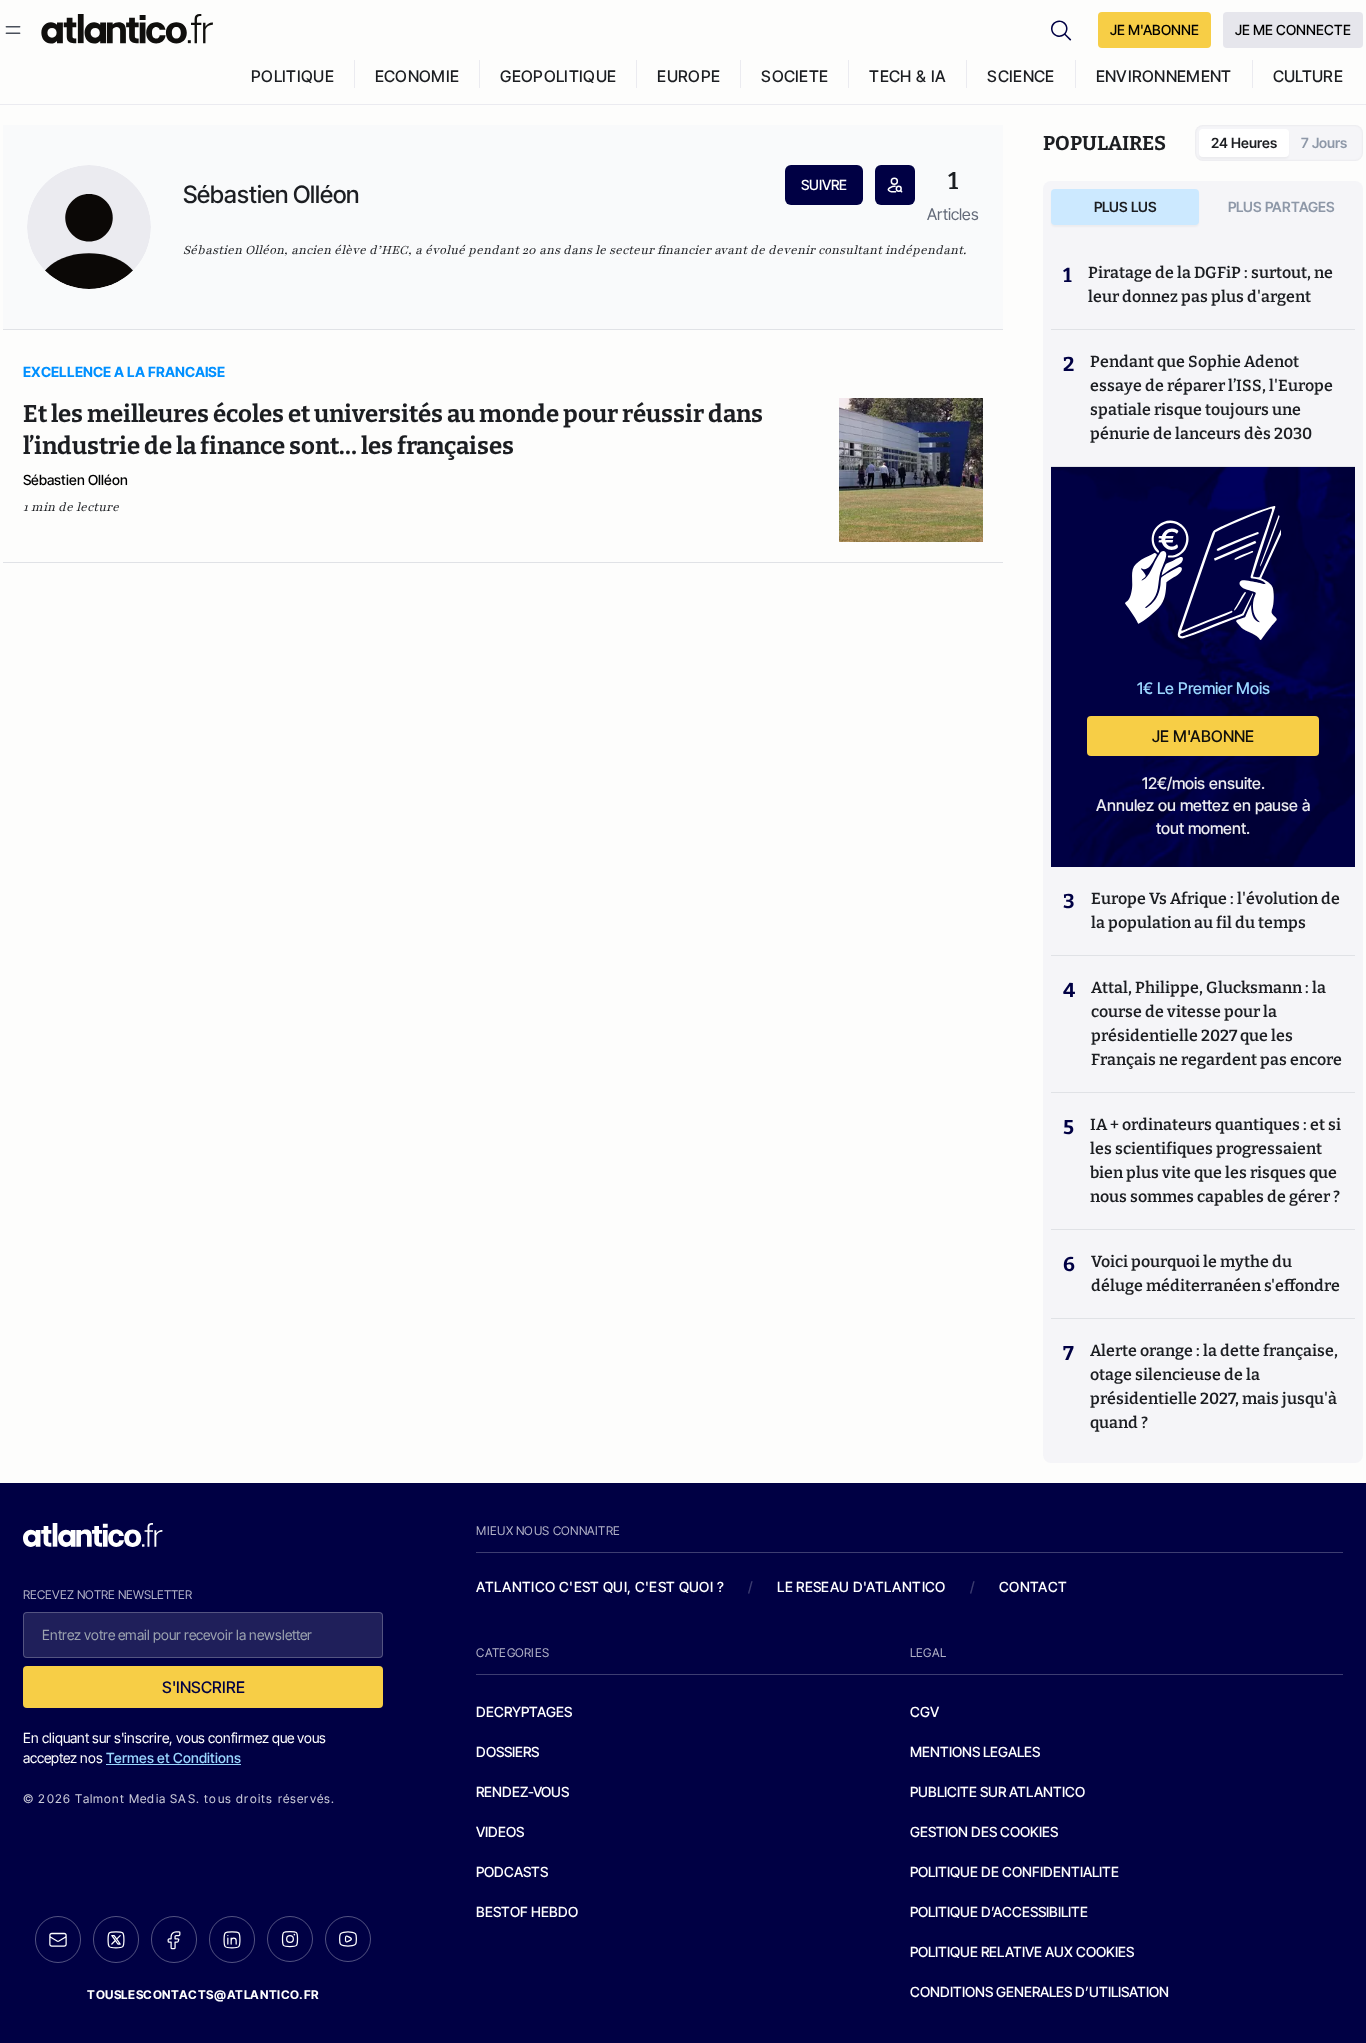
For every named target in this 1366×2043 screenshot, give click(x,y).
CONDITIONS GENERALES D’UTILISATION (1039, 1991)
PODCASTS (512, 1871)
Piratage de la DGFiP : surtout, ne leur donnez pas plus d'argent (1210, 284)
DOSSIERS (507, 1751)
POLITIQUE (292, 76)
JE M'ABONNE (1154, 29)
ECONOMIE (417, 76)
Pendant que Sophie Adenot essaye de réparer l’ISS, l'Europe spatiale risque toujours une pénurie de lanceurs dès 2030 (1211, 397)
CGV (924, 1711)
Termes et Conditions (173, 1757)
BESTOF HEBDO (527, 1911)
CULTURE (1308, 76)
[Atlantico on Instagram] (290, 1939)
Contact (1033, 1586)
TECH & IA (907, 76)
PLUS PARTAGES (1281, 206)
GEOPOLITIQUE (558, 76)
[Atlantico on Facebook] (174, 1939)
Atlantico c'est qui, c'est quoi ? (600, 1586)
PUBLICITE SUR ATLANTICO (997, 1791)
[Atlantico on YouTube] (348, 1939)
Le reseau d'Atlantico (861, 1586)
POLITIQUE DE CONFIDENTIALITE (1014, 1871)
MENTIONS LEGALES (975, 1751)
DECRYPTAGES (524, 1711)
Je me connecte (1293, 29)
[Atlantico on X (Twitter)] (116, 1939)
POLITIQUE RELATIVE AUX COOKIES (1022, 1951)
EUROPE (688, 76)
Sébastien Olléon (75, 479)
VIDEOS (500, 1831)
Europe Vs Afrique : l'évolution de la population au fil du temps (1215, 910)
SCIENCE (1020, 76)
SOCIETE (794, 76)
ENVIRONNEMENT (1164, 76)
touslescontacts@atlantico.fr (203, 1994)
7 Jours (1324, 142)
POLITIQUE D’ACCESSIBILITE (999, 1911)
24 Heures (1244, 142)
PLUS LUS (1125, 206)
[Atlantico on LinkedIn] (232, 1939)
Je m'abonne (1203, 736)
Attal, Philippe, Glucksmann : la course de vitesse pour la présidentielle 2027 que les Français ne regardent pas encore (1216, 1023)
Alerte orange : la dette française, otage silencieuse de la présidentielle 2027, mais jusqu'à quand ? (1214, 1386)
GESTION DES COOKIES (984, 1831)
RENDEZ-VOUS (522, 1791)
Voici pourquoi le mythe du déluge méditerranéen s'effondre (1217, 1273)
